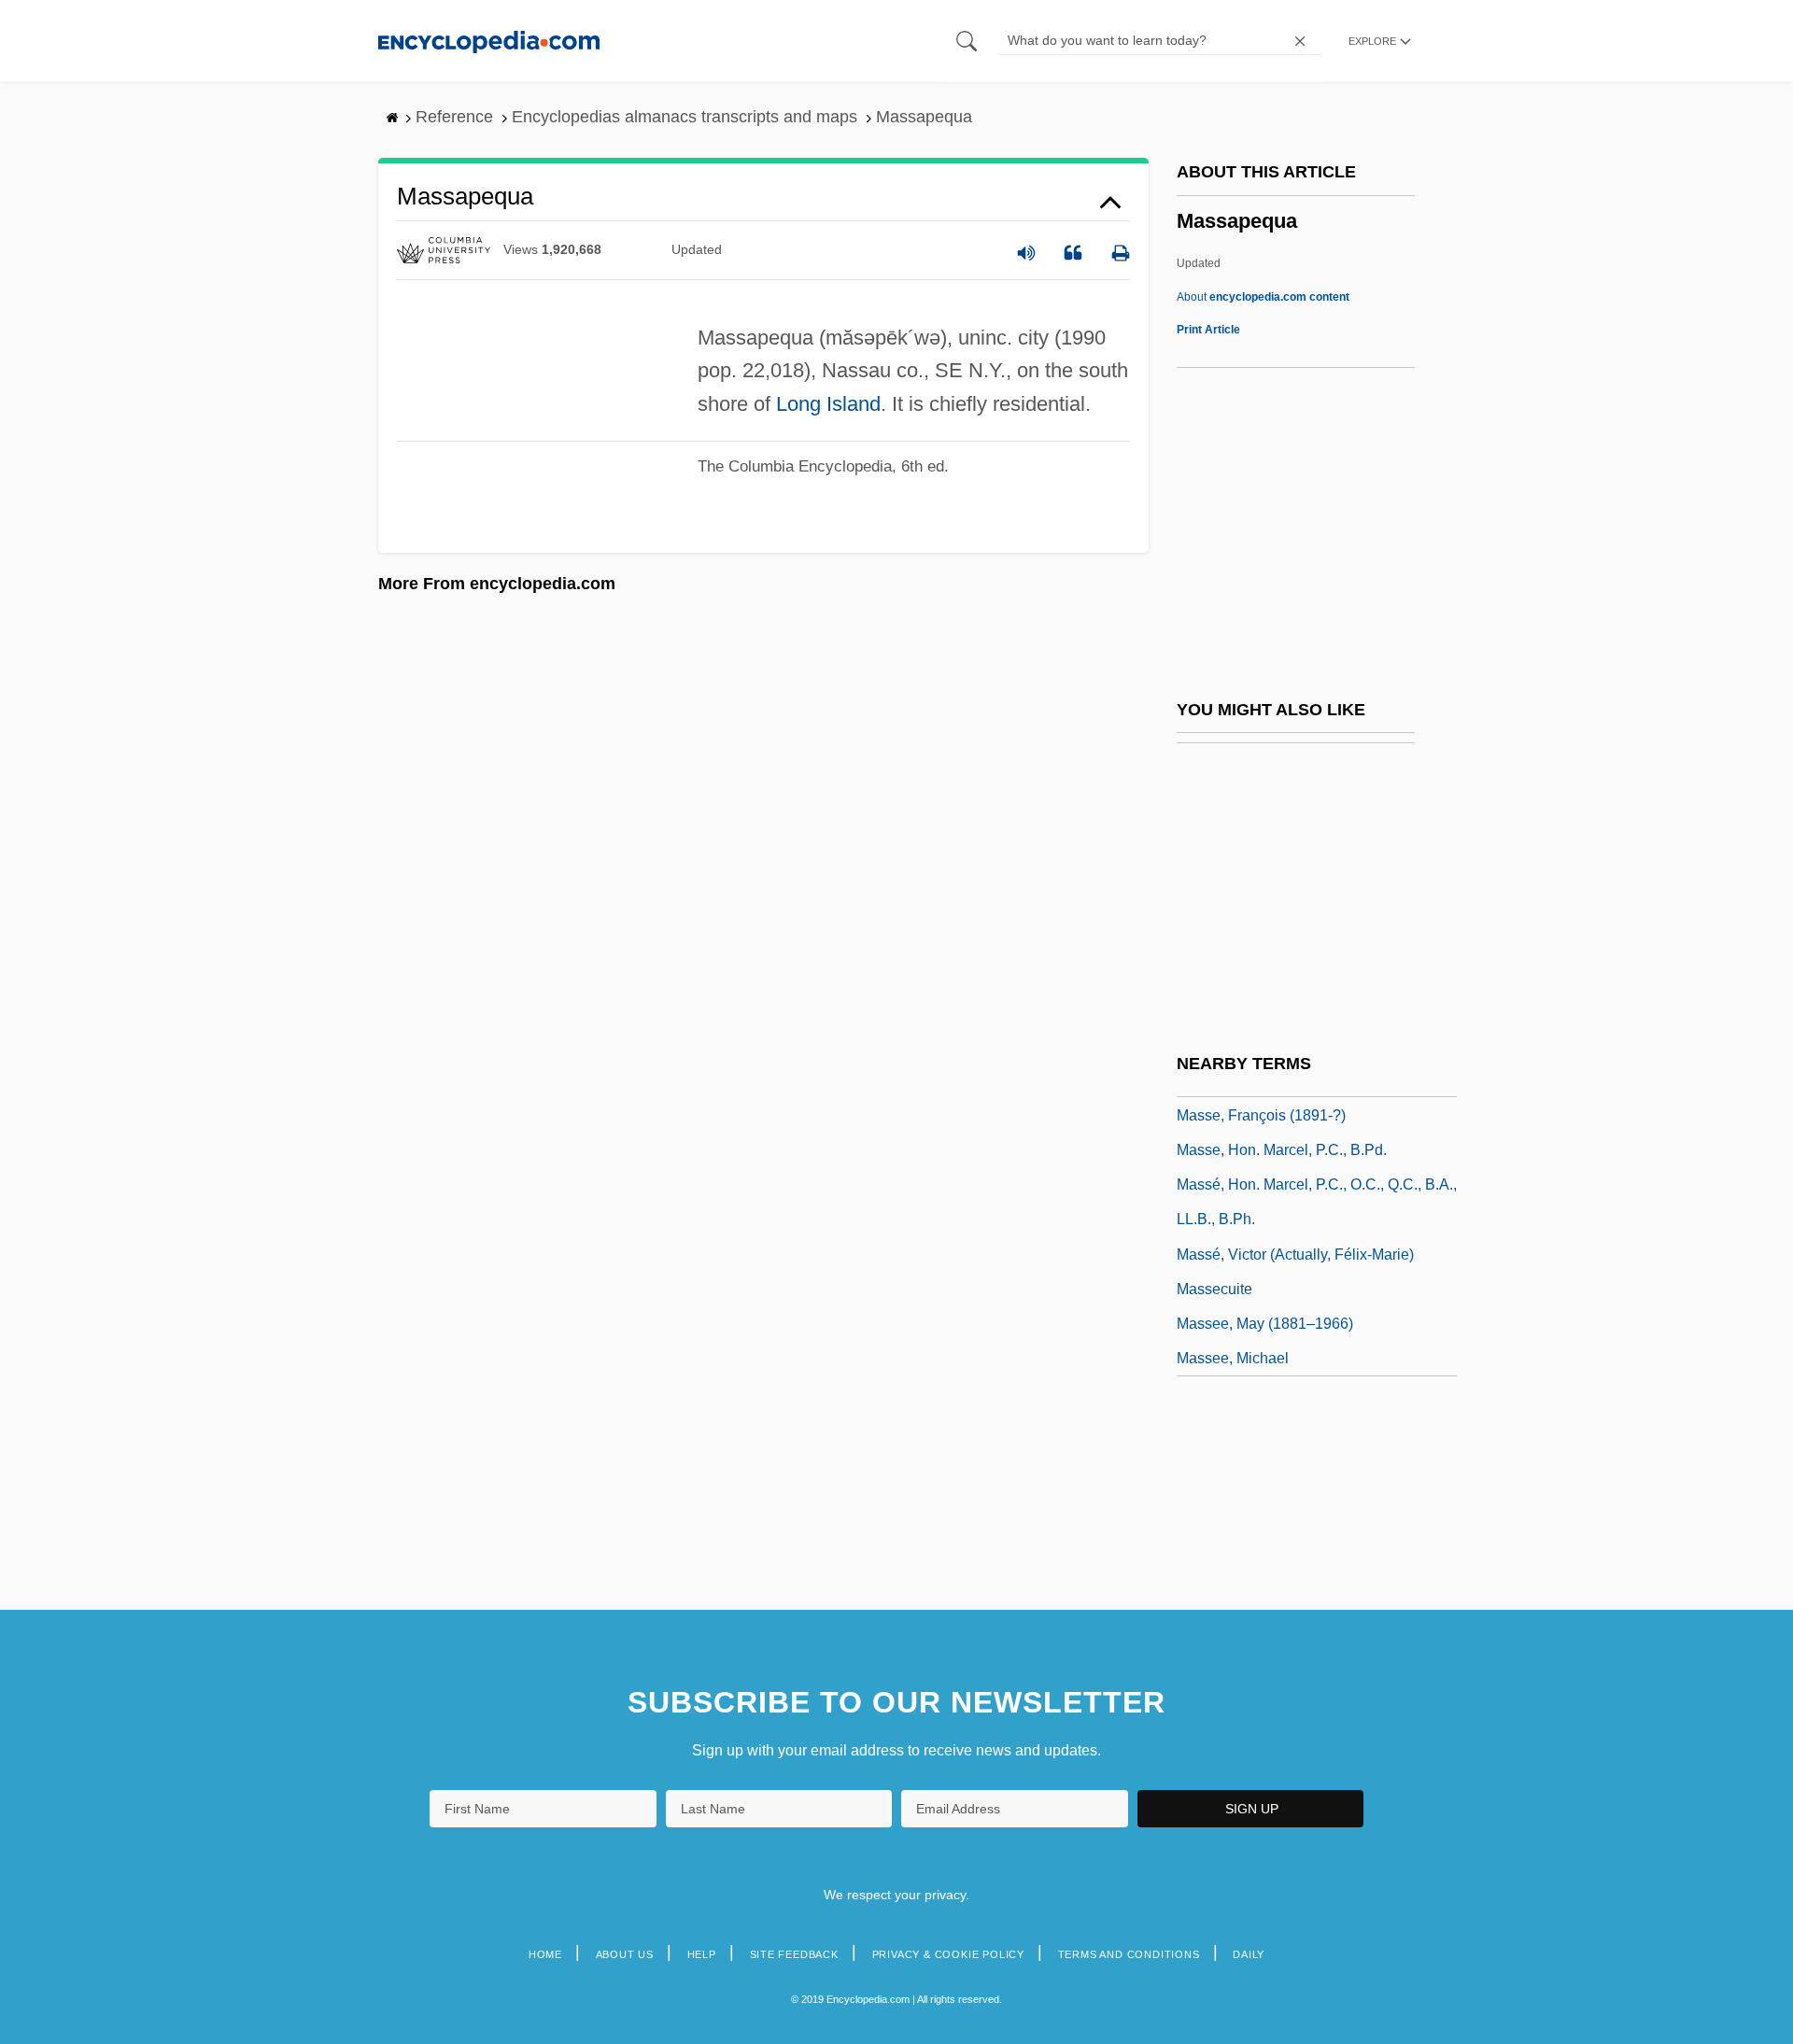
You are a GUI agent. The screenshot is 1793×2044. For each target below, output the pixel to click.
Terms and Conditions (1129, 1954)
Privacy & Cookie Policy (948, 1954)
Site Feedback (794, 1954)
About (1263, 297)
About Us (625, 1954)
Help (702, 1954)
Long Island (828, 404)
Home (545, 1954)
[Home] (489, 41)
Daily (1249, 1954)
